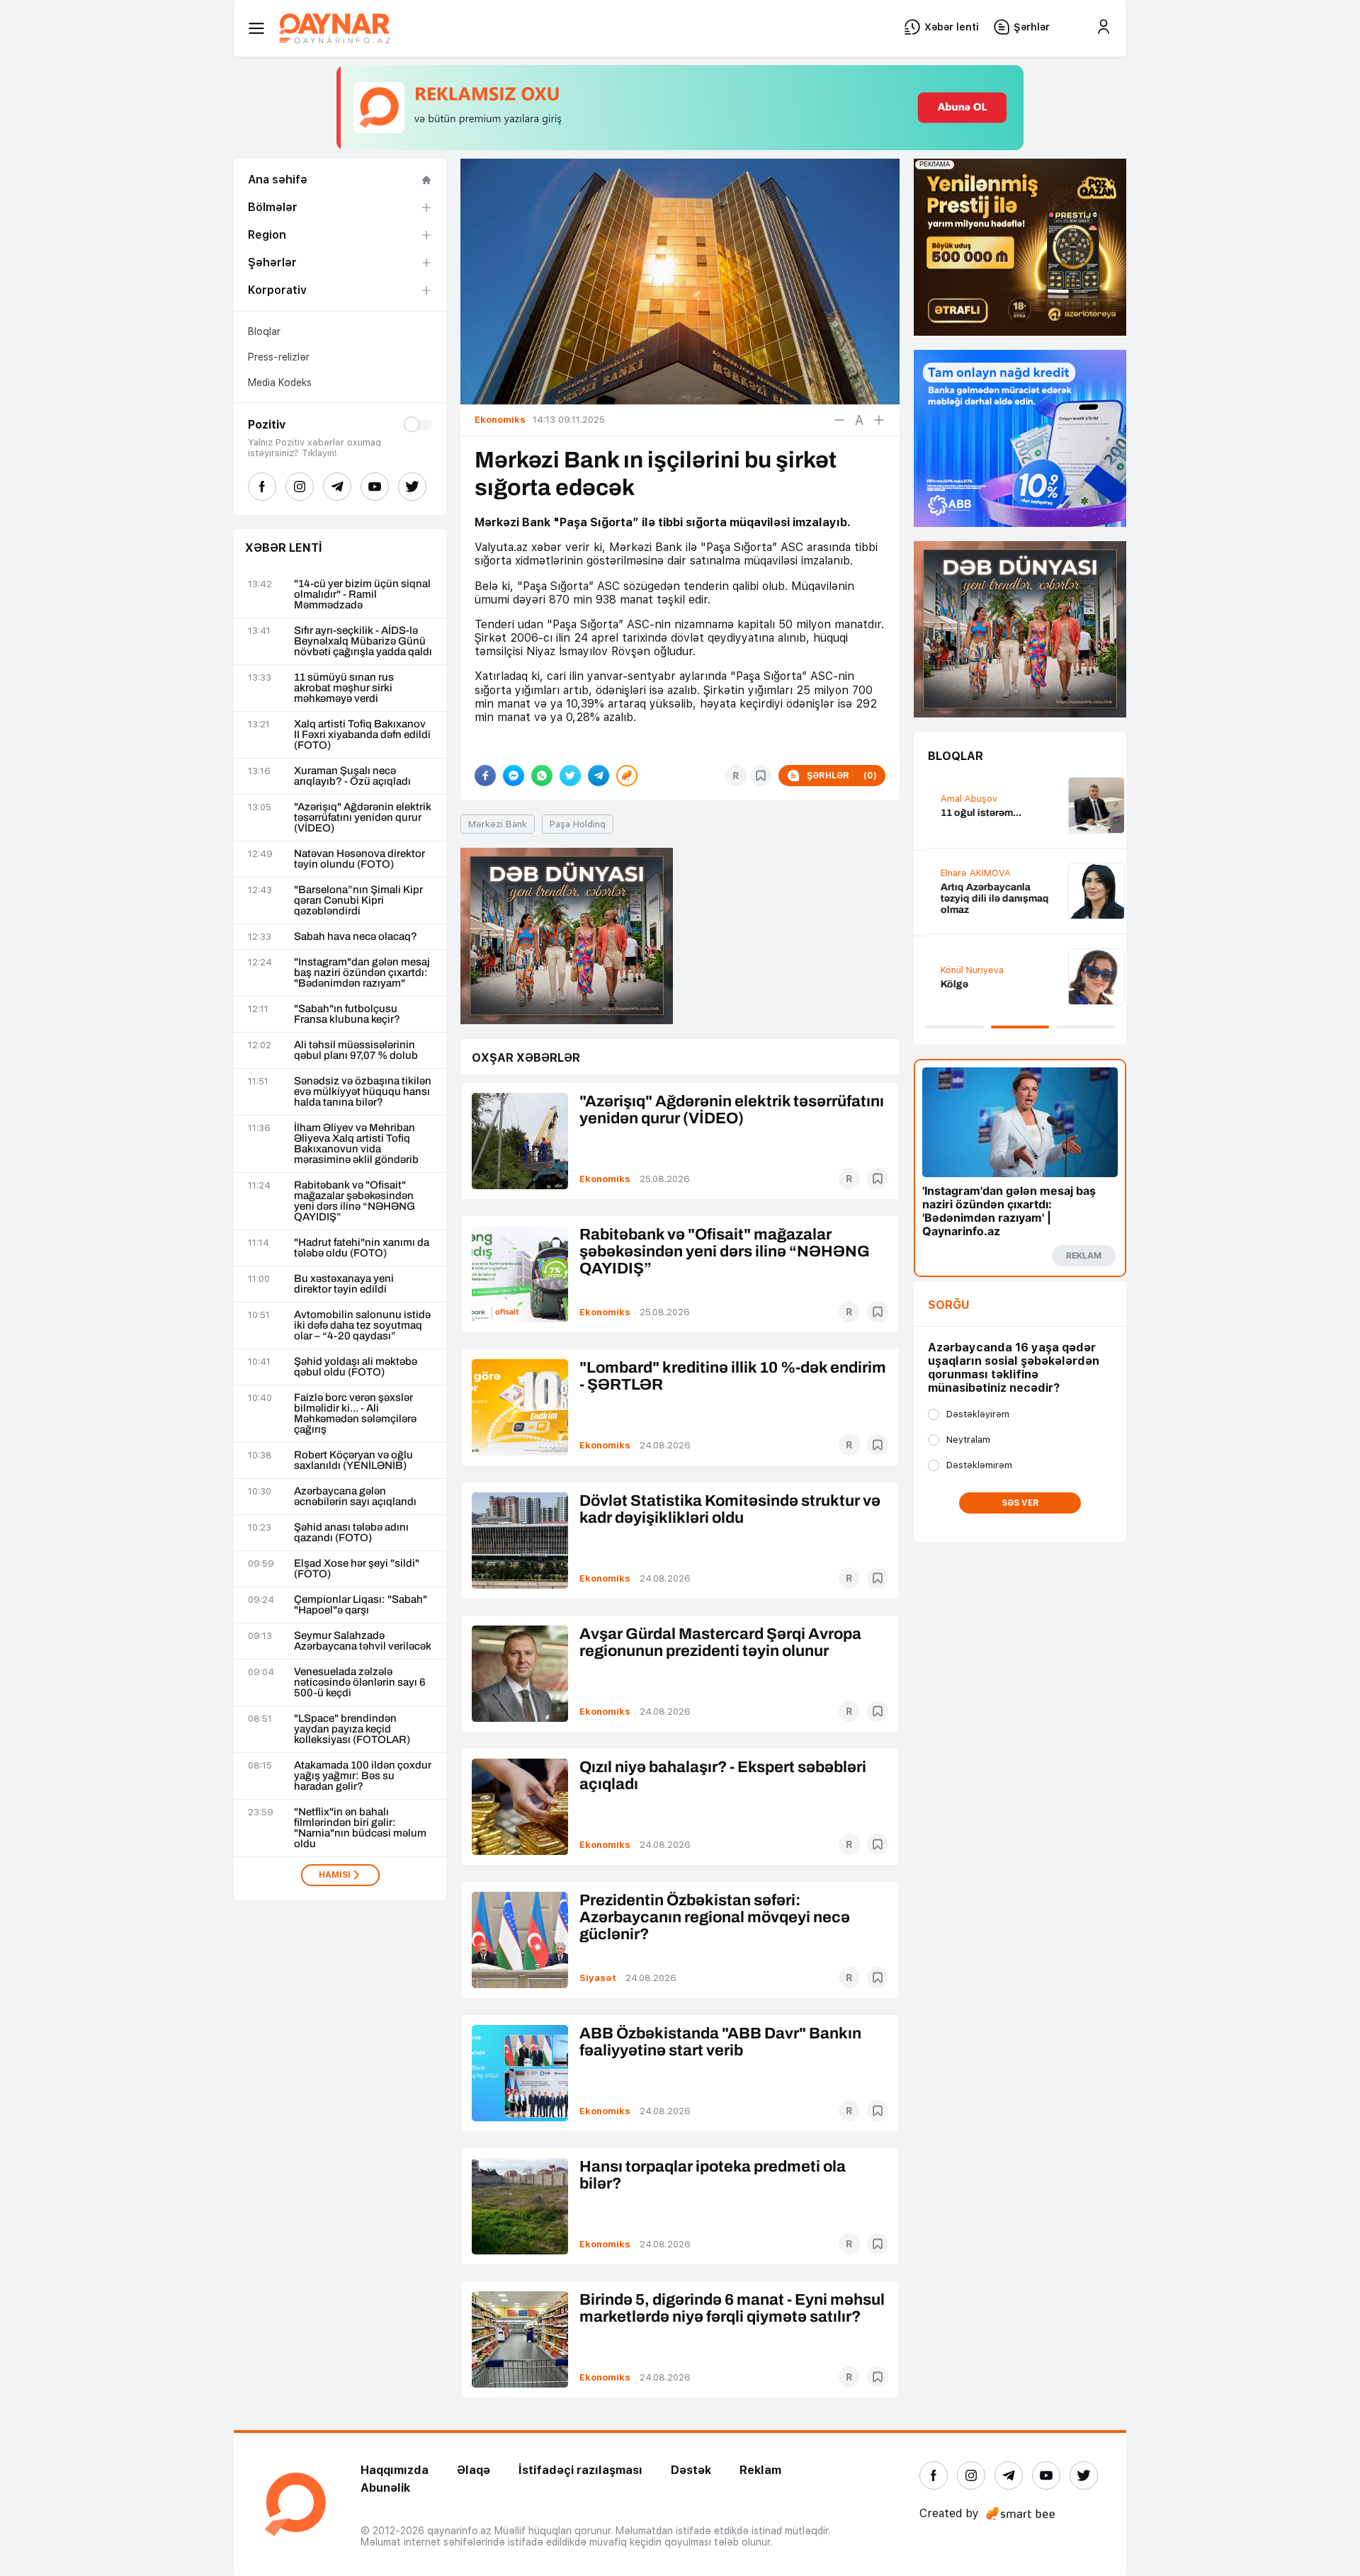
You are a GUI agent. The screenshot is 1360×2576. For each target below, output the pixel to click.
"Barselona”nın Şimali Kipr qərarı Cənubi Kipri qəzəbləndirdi (358, 901)
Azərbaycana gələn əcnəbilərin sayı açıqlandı (355, 1497)
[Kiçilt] (839, 420)
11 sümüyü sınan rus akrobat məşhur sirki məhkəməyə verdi (344, 688)
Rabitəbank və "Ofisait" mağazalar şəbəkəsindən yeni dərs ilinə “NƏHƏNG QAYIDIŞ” (355, 1201)
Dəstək (691, 2470)
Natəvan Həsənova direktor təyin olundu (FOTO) (359, 859)
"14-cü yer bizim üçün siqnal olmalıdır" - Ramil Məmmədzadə (362, 595)
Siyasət (598, 1978)
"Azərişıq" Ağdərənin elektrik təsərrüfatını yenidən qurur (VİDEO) (363, 818)
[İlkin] (859, 420)
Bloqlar (264, 331)
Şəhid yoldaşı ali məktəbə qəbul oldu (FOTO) (356, 1367)
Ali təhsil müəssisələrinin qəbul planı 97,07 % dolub (356, 1050)
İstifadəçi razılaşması (580, 2470)
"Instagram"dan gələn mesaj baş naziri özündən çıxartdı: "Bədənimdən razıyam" (362, 973)
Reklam (760, 2470)
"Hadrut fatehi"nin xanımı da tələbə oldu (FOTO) (362, 1248)
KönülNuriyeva (959, 970)
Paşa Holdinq (578, 824)
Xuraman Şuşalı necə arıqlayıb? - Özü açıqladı (352, 776)
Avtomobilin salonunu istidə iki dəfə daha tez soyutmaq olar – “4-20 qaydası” (362, 1326)
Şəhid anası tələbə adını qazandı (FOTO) (351, 1533)
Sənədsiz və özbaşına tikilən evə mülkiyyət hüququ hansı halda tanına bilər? (363, 1092)
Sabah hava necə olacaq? (356, 937)
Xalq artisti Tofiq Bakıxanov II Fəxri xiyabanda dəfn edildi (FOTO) (362, 735)
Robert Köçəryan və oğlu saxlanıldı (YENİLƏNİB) (353, 1460)
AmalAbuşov (956, 799)
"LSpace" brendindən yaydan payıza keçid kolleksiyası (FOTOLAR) (352, 1729)
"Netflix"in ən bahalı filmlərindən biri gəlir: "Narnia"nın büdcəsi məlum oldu (360, 1828)
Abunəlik (385, 2488)
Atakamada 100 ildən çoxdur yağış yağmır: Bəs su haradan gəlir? (363, 1776)
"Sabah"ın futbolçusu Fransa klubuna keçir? (347, 1014)
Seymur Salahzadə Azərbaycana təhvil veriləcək (363, 1641)
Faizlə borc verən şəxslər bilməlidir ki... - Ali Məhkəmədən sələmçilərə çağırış (355, 1414)
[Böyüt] (879, 420)
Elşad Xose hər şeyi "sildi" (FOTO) (357, 1569)
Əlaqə (474, 2470)
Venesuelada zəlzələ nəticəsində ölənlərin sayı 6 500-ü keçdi (360, 1683)
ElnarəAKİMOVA (963, 873)
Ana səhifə (278, 180)
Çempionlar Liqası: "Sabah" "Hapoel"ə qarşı (361, 1605)
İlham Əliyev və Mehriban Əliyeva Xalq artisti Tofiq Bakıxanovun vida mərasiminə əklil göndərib (356, 1144)
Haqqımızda (395, 2470)
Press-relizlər (279, 357)
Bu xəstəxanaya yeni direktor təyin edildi (344, 1284)
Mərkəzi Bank (498, 824)
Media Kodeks (280, 382)
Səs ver (1020, 1503)
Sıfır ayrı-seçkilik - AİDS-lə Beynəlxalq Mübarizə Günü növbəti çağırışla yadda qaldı (363, 641)
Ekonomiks (605, 1179)
